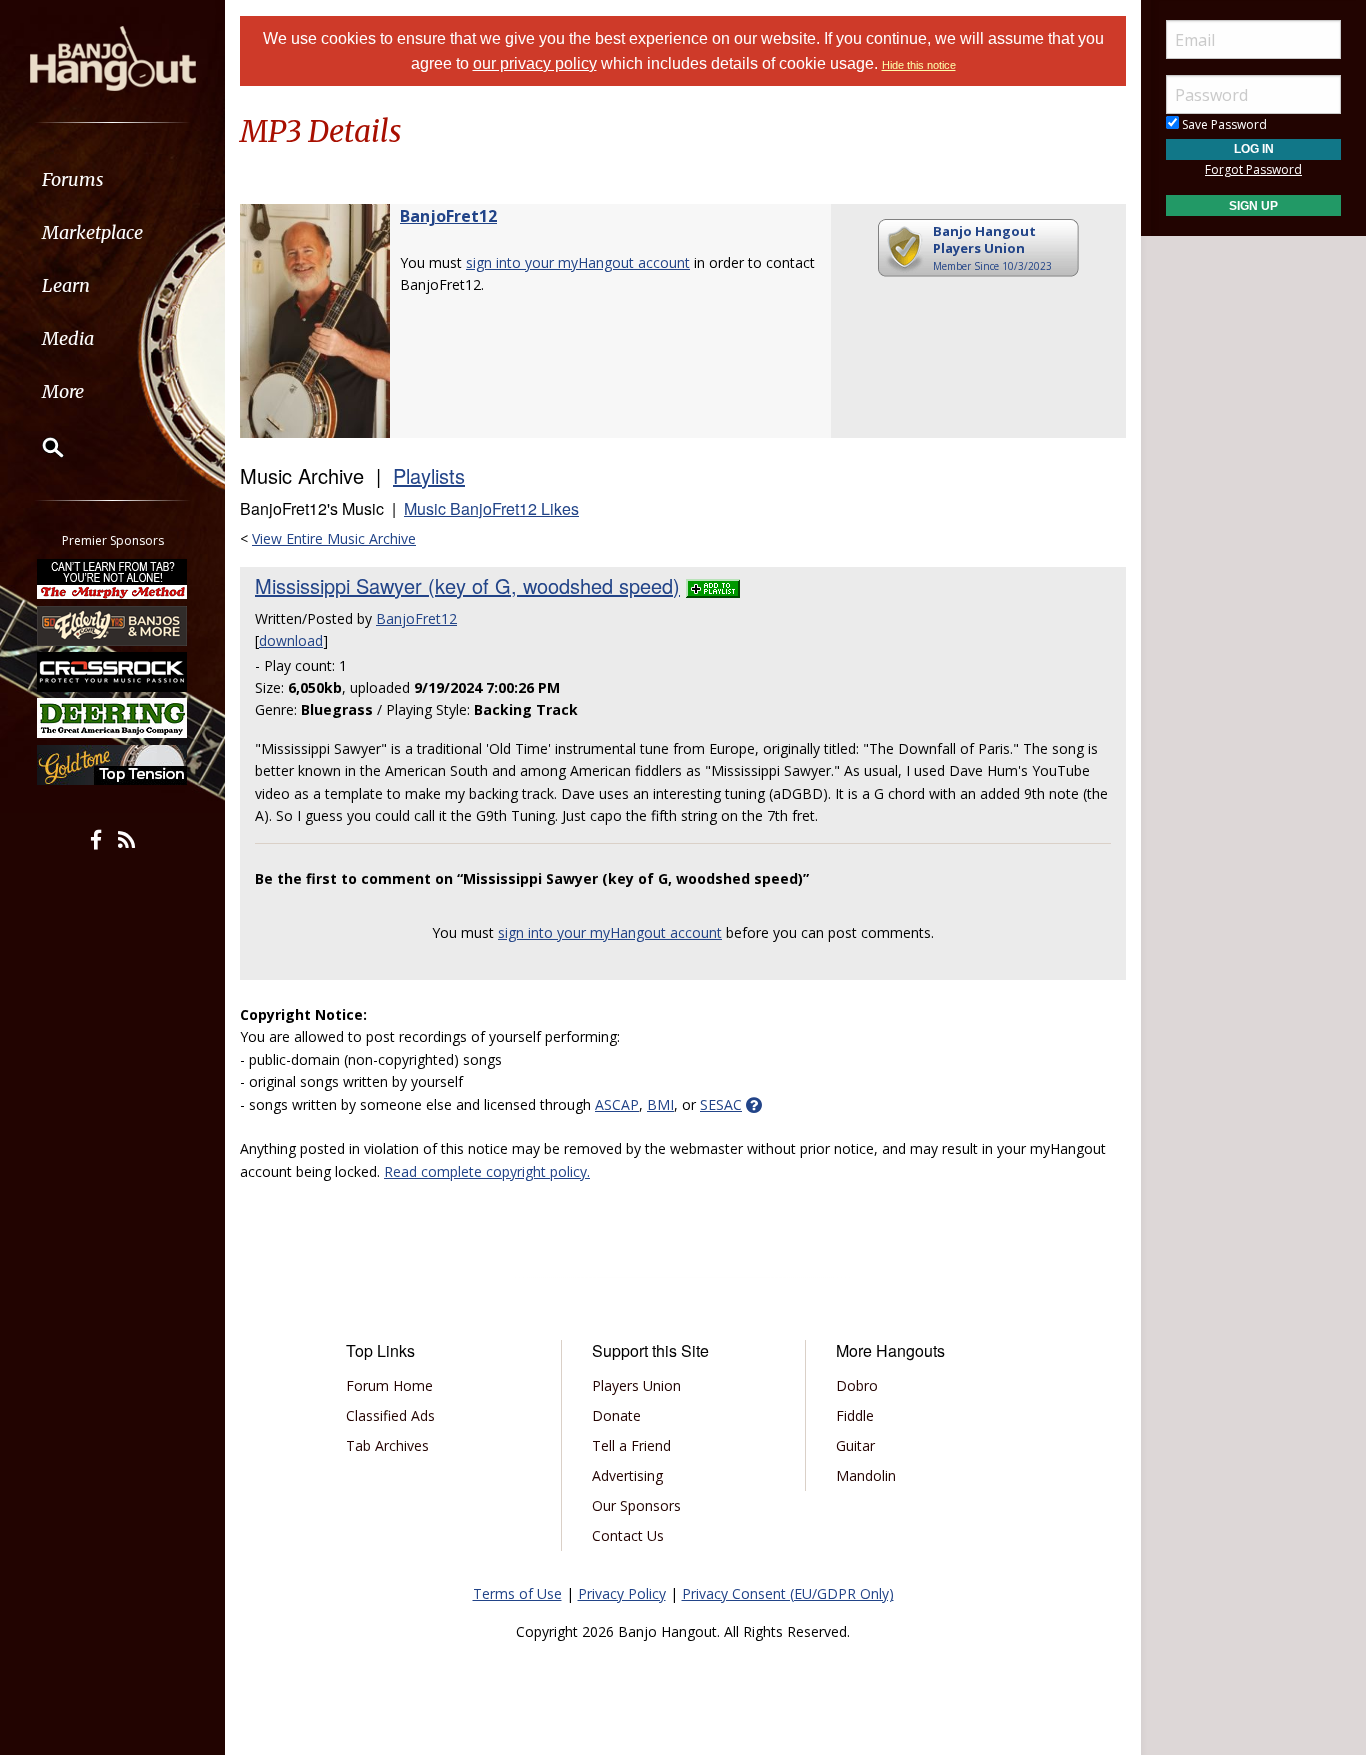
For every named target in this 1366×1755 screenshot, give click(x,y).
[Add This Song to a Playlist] (713, 585)
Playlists (429, 475)
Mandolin (866, 1475)
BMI (660, 1104)
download (291, 640)
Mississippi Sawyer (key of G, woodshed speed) (467, 585)
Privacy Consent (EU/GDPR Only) (788, 1593)
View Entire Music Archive (334, 538)
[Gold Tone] (113, 765)
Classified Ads (390, 1415)
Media (68, 338)
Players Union (636, 1385)
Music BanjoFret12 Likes (491, 508)
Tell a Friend (631, 1445)
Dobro (857, 1385)
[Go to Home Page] (113, 57)
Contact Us (628, 1535)
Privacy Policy (622, 1593)
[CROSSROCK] (113, 672)
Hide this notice (919, 65)
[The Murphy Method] (113, 579)
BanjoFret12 (448, 216)
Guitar (855, 1445)
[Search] (40, 447)
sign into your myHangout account (578, 262)
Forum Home (389, 1385)
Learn (66, 285)
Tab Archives (387, 1445)
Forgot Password (1253, 169)
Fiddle (855, 1415)
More (63, 391)
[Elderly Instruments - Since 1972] (113, 625)
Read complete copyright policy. (487, 1171)
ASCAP (617, 1104)
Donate (616, 1415)
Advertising (627, 1475)
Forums (73, 179)
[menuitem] (112, 179)
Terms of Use (517, 1593)
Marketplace (92, 232)
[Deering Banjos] (113, 718)
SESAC (721, 1104)
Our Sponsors (636, 1505)
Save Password (1223, 124)
